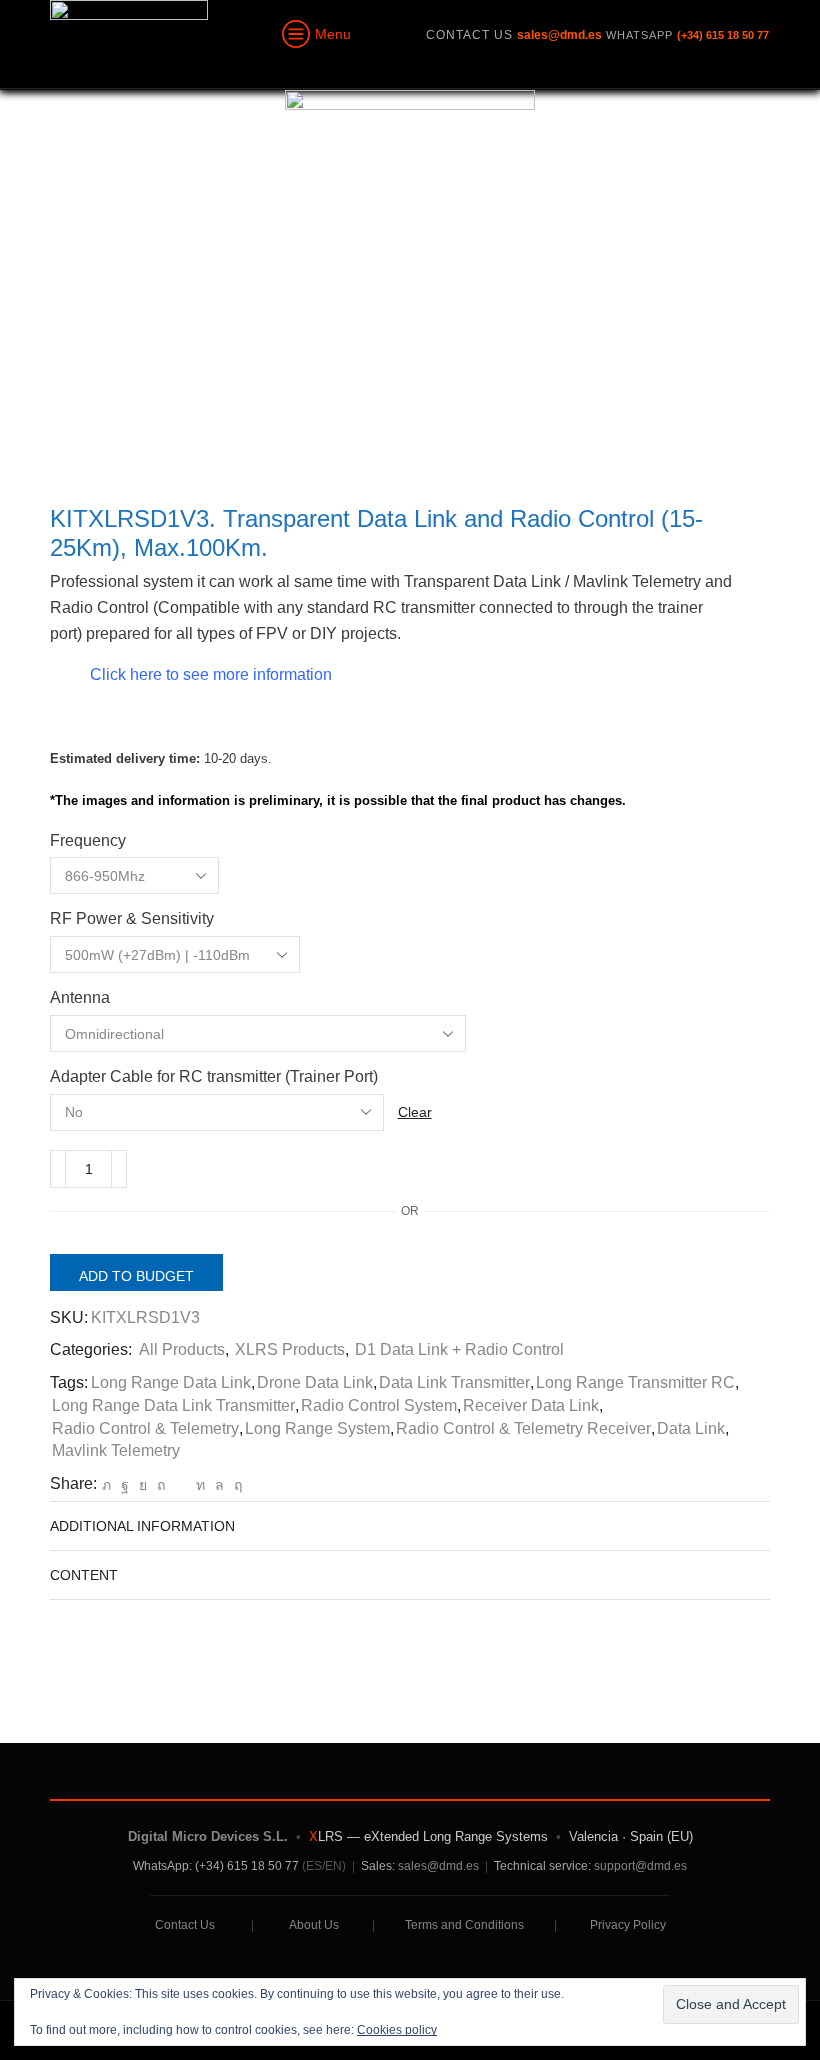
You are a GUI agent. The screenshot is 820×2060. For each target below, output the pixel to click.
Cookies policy (397, 2030)
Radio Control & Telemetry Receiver (523, 1428)
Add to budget (136, 1276)
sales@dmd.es (438, 1866)
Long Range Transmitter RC (635, 1382)
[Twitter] (106, 1485)
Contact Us (185, 1925)
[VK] (143, 1485)
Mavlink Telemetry (116, 1450)
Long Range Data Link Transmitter (173, 1405)
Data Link (691, 1428)
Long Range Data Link (171, 1382)
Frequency (88, 840)
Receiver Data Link (531, 1405)
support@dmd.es (640, 1866)
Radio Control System (379, 1405)
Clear (415, 1112)
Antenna (80, 997)
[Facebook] (125, 1485)
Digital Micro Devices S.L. (208, 1836)
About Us (314, 1925)
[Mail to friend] (180, 1485)
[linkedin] (200, 1485)
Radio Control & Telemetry (145, 1428)
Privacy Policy (628, 1925)
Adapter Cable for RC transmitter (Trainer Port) (214, 1076)
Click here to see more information (211, 674)
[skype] (235, 1485)
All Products (182, 1349)
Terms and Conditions (464, 1925)
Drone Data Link (315, 1382)
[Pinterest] (161, 1485)
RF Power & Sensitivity (132, 918)
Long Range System (317, 1428)
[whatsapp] (219, 1485)
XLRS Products (290, 1349)
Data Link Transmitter (454, 1382)
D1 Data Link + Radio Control (459, 1349)
